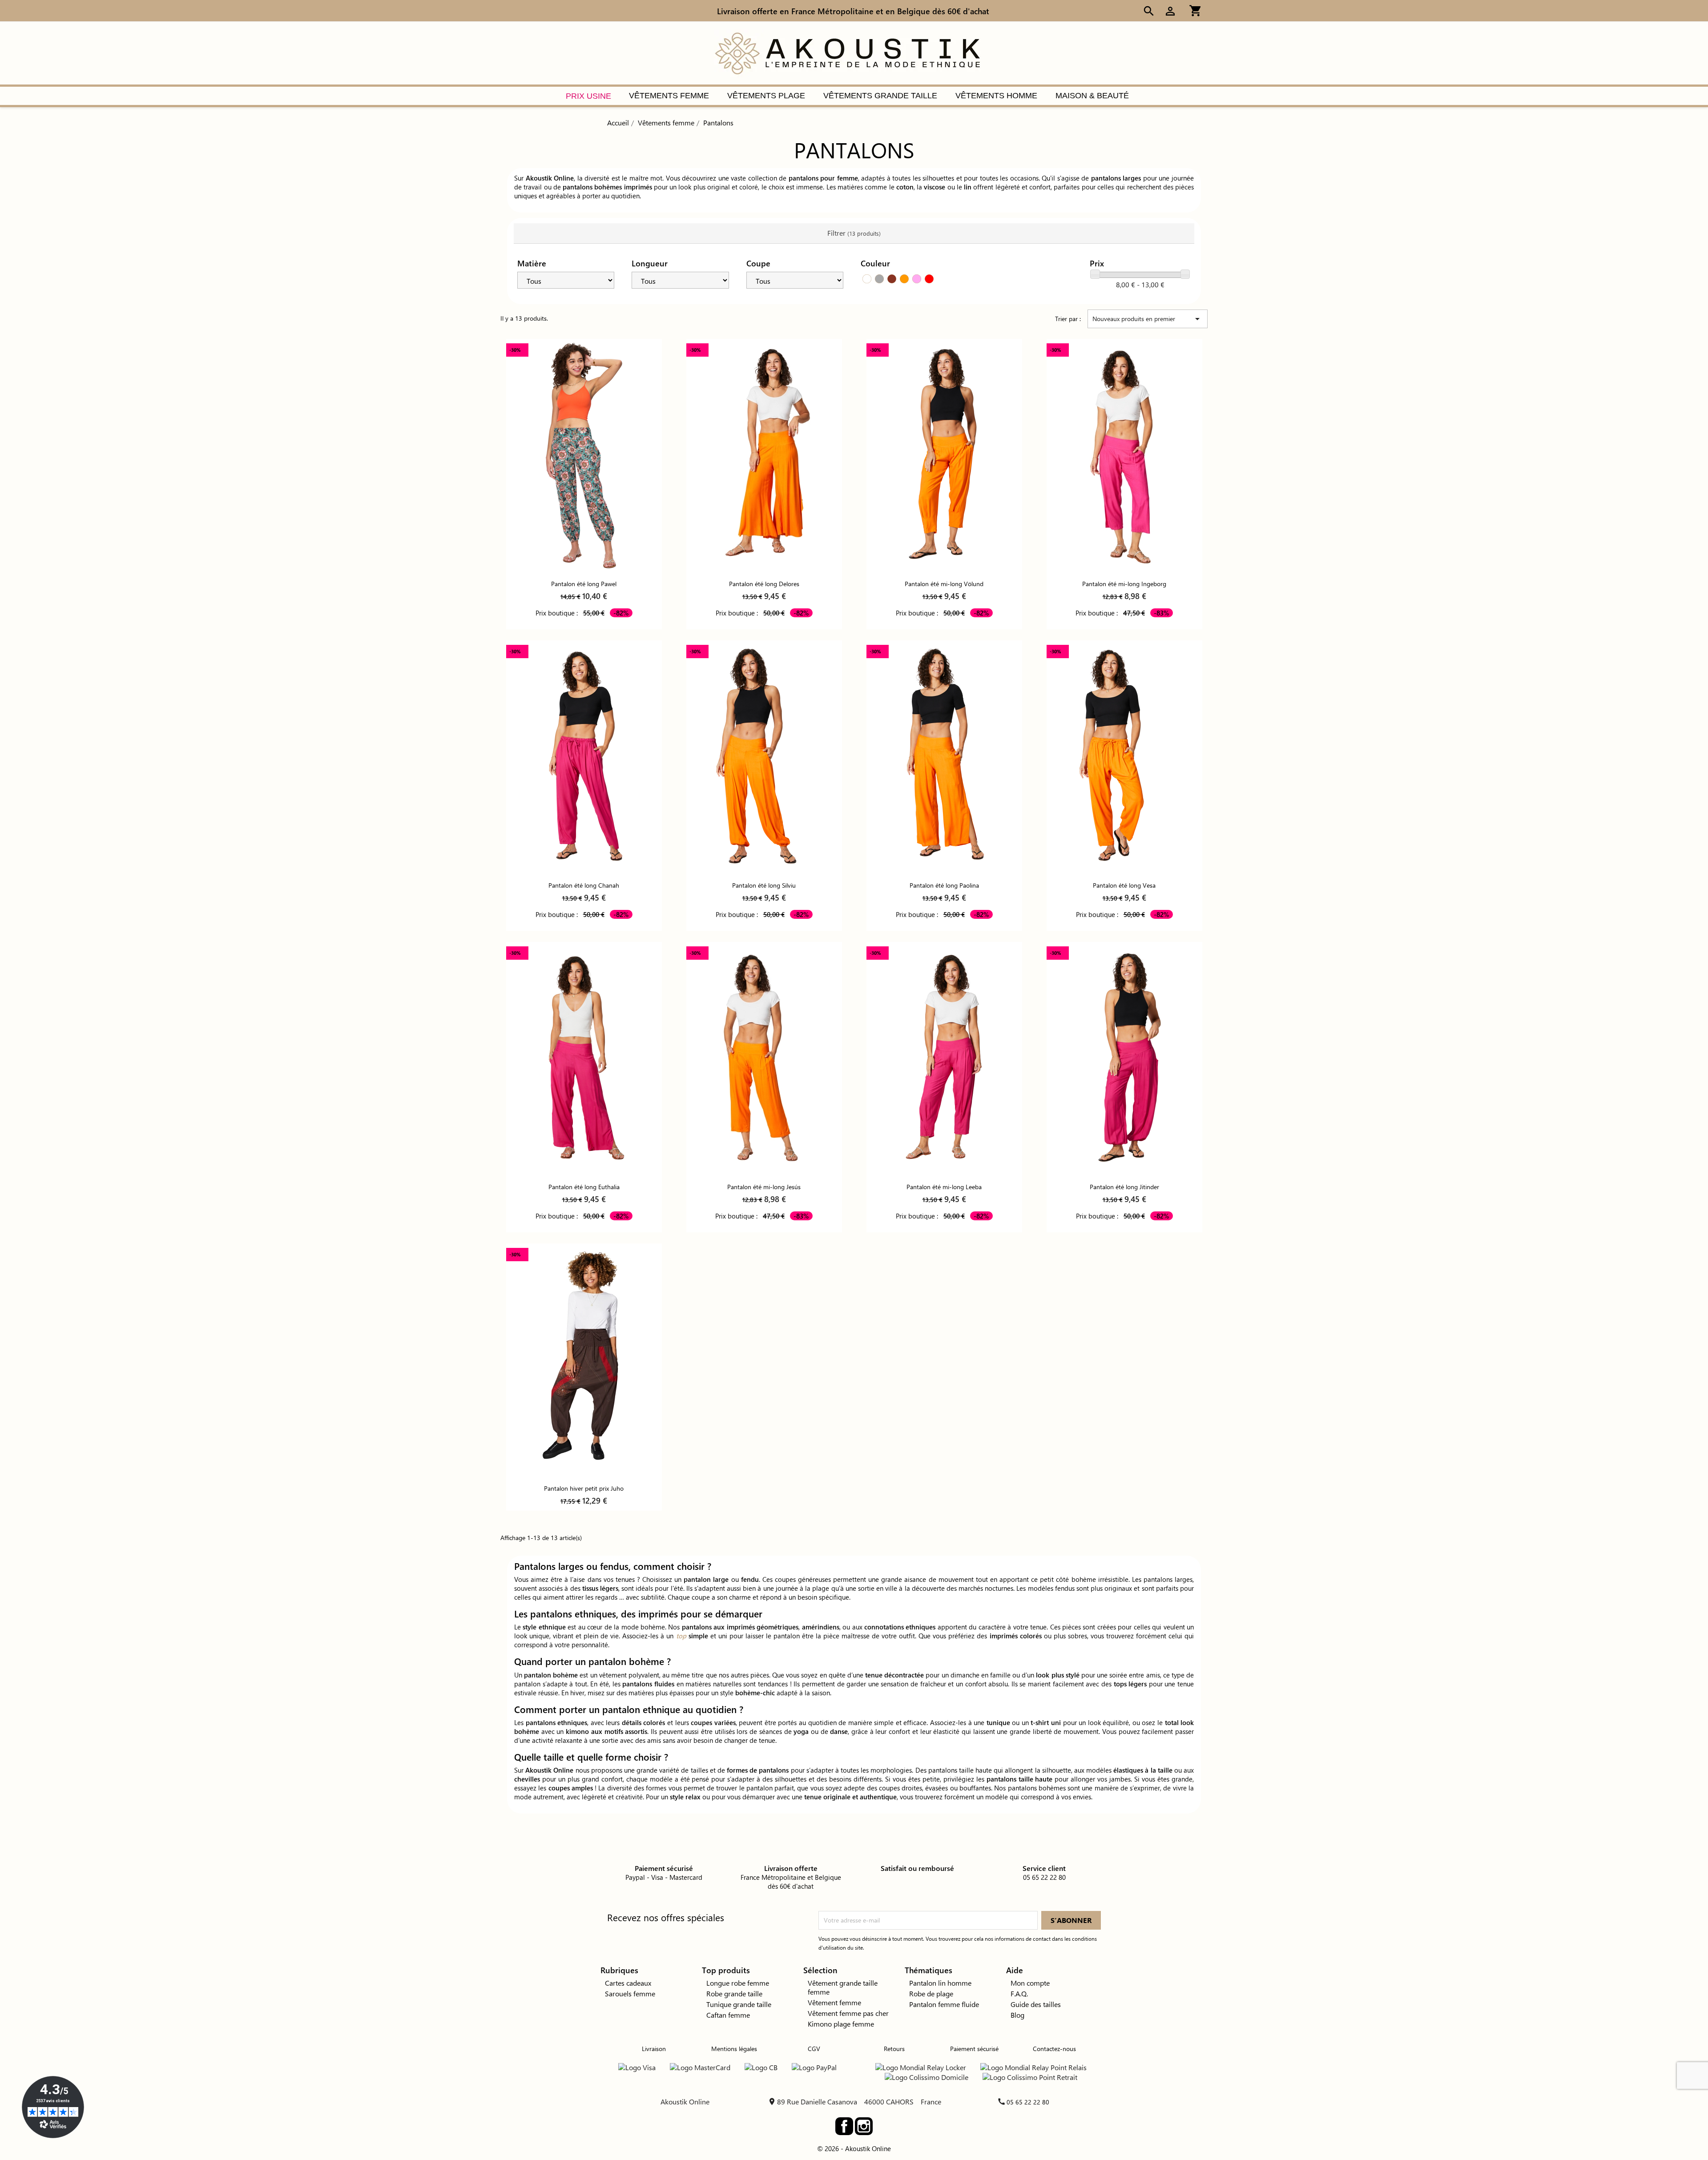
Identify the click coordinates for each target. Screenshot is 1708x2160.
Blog (1017, 2015)
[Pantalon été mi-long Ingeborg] (1124, 456)
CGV (814, 2049)
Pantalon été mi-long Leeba (944, 1187)
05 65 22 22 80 (1028, 2102)
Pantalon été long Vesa (1124, 885)
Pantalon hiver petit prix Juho (584, 1488)
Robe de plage (931, 1993)
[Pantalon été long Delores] (764, 456)
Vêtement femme (834, 2002)
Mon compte (1030, 1983)
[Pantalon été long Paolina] (944, 757)
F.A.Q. (1019, 1993)
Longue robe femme (738, 1983)
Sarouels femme (630, 1993)
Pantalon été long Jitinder (1124, 1187)
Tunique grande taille (739, 2004)
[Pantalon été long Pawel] (584, 456)
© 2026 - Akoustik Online (854, 2148)
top (681, 1636)
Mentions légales (734, 2049)
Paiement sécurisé (974, 2049)
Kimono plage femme (841, 2024)
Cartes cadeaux (628, 1983)
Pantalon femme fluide (944, 2004)
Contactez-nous (1054, 2049)
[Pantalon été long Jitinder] (1124, 1059)
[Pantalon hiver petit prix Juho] (584, 1360)
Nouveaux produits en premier (1148, 319)
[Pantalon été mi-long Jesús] (764, 1059)
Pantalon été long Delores (764, 584)
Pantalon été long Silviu (764, 885)
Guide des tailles (1036, 2004)
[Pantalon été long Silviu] (764, 757)
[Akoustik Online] (847, 52)
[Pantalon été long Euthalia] (584, 1059)
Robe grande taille (734, 1993)
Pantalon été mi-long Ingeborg (1124, 584)
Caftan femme (728, 2015)
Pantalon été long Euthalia (584, 1187)
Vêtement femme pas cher (848, 2013)
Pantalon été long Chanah (584, 885)
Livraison (654, 2049)
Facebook (844, 2126)
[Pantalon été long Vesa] (1124, 757)
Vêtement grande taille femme (843, 1987)
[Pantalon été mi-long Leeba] (944, 1059)
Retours (894, 2049)
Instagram (864, 2126)
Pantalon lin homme (940, 1983)
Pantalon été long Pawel (584, 584)
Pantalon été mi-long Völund (944, 584)
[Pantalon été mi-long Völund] (944, 456)
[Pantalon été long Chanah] (584, 757)
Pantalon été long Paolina (944, 885)
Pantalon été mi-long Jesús (764, 1187)
